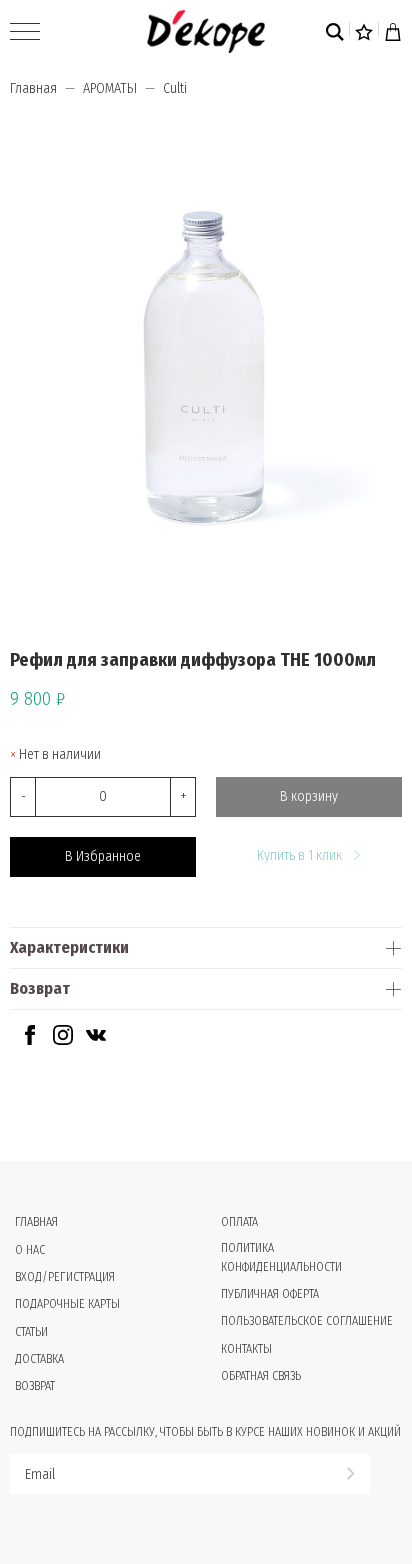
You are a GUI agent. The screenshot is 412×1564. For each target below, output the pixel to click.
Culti (175, 88)
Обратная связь (261, 1376)
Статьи (31, 1332)
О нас (30, 1250)
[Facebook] (30, 1040)
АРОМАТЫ (110, 88)
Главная (33, 88)
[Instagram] (63, 1040)
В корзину (309, 796)
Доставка (39, 1359)
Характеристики (69, 947)
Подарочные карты (67, 1304)
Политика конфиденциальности (281, 1257)
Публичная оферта (270, 1294)
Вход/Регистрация (65, 1277)
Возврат (40, 988)
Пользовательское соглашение (307, 1321)
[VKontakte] (96, 1040)
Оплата (239, 1222)
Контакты (246, 1349)
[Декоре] (205, 31)
